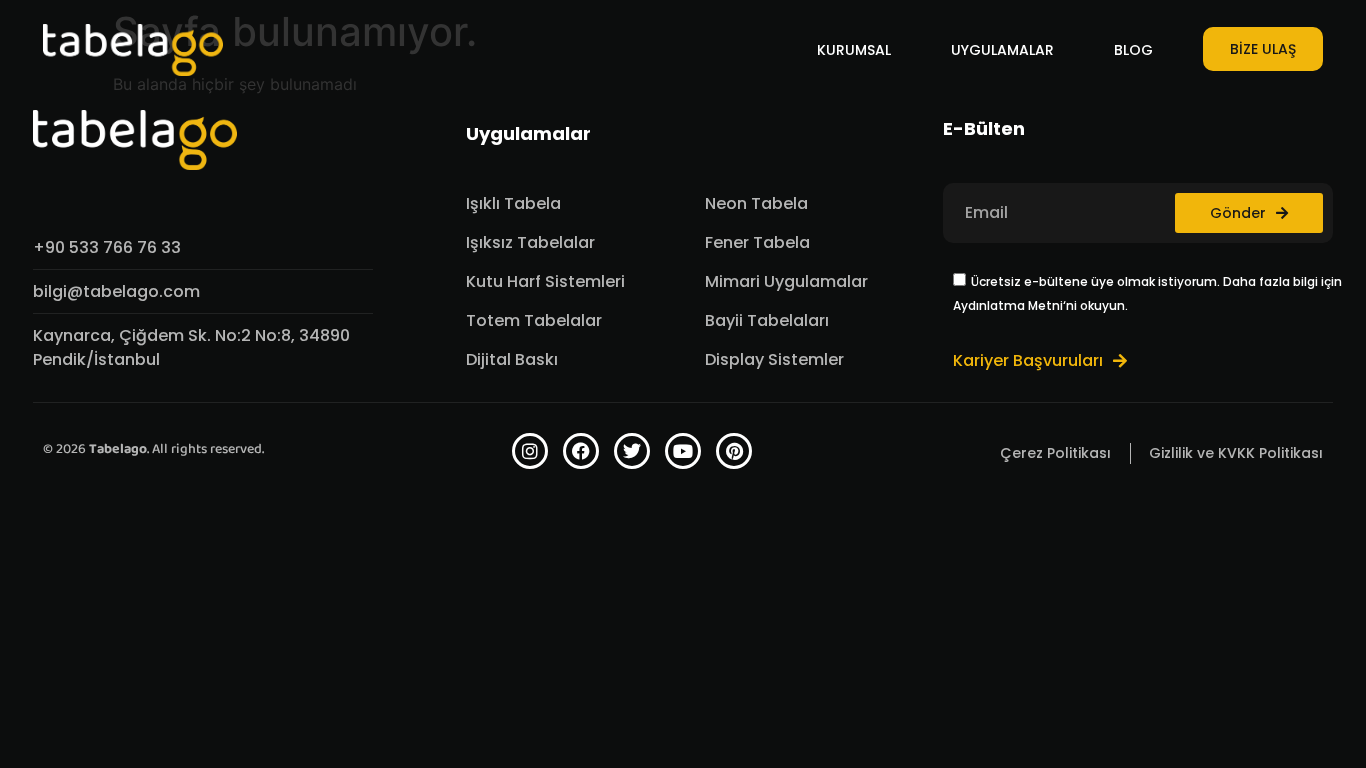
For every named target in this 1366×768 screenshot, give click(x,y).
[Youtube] (683, 451)
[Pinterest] (734, 451)
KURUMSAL (854, 50)
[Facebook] (581, 451)
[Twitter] (632, 451)
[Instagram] (530, 451)
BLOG (1133, 50)
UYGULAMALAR (1002, 50)
